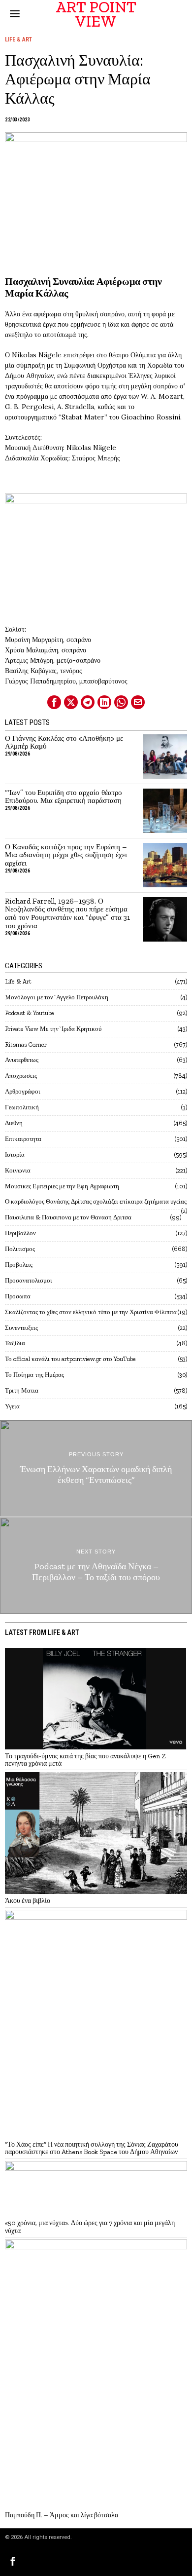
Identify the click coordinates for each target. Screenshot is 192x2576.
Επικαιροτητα (23, 1139)
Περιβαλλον (20, 1233)
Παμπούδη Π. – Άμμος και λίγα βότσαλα (62, 2515)
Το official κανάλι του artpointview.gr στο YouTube (70, 1359)
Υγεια (12, 1406)
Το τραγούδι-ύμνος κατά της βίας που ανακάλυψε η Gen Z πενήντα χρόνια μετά (85, 1760)
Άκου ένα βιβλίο (28, 1901)
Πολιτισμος (20, 1249)
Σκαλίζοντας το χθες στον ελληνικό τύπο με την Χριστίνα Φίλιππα (91, 1312)
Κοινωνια (18, 1170)
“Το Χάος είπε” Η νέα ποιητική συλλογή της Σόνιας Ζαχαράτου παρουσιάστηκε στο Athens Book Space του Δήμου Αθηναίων (92, 2148)
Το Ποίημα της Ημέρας (34, 1375)
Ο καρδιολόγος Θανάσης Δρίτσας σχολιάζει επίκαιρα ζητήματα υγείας (96, 1201)
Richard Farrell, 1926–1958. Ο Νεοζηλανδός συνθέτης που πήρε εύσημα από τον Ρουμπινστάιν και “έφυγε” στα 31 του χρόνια (67, 914)
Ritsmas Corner (26, 1044)
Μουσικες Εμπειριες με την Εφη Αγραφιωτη (62, 1186)
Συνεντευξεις (21, 1328)
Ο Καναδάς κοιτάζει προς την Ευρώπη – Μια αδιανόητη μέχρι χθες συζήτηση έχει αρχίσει (66, 855)
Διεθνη (14, 1123)
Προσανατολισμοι (29, 1280)
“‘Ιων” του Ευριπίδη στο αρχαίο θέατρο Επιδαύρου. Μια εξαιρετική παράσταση (64, 797)
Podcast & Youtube (30, 1013)
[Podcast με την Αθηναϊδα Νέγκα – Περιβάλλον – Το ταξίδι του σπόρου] (96, 1566)
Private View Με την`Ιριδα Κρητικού (53, 1029)
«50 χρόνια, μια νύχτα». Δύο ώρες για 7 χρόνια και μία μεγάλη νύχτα (90, 2227)
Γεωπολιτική (22, 1107)
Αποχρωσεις (21, 1076)
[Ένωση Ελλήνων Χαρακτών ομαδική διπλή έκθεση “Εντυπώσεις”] (96, 1468)
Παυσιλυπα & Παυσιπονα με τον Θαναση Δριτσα (68, 1217)
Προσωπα (18, 1296)
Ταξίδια (15, 1343)
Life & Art (18, 39)
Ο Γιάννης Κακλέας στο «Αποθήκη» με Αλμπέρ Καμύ (64, 743)
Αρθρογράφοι (23, 1091)
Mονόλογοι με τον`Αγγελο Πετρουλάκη (57, 997)
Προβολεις (19, 1265)
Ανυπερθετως (22, 1060)
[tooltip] (54, 702)
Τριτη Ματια (22, 1390)
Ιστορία (15, 1155)
